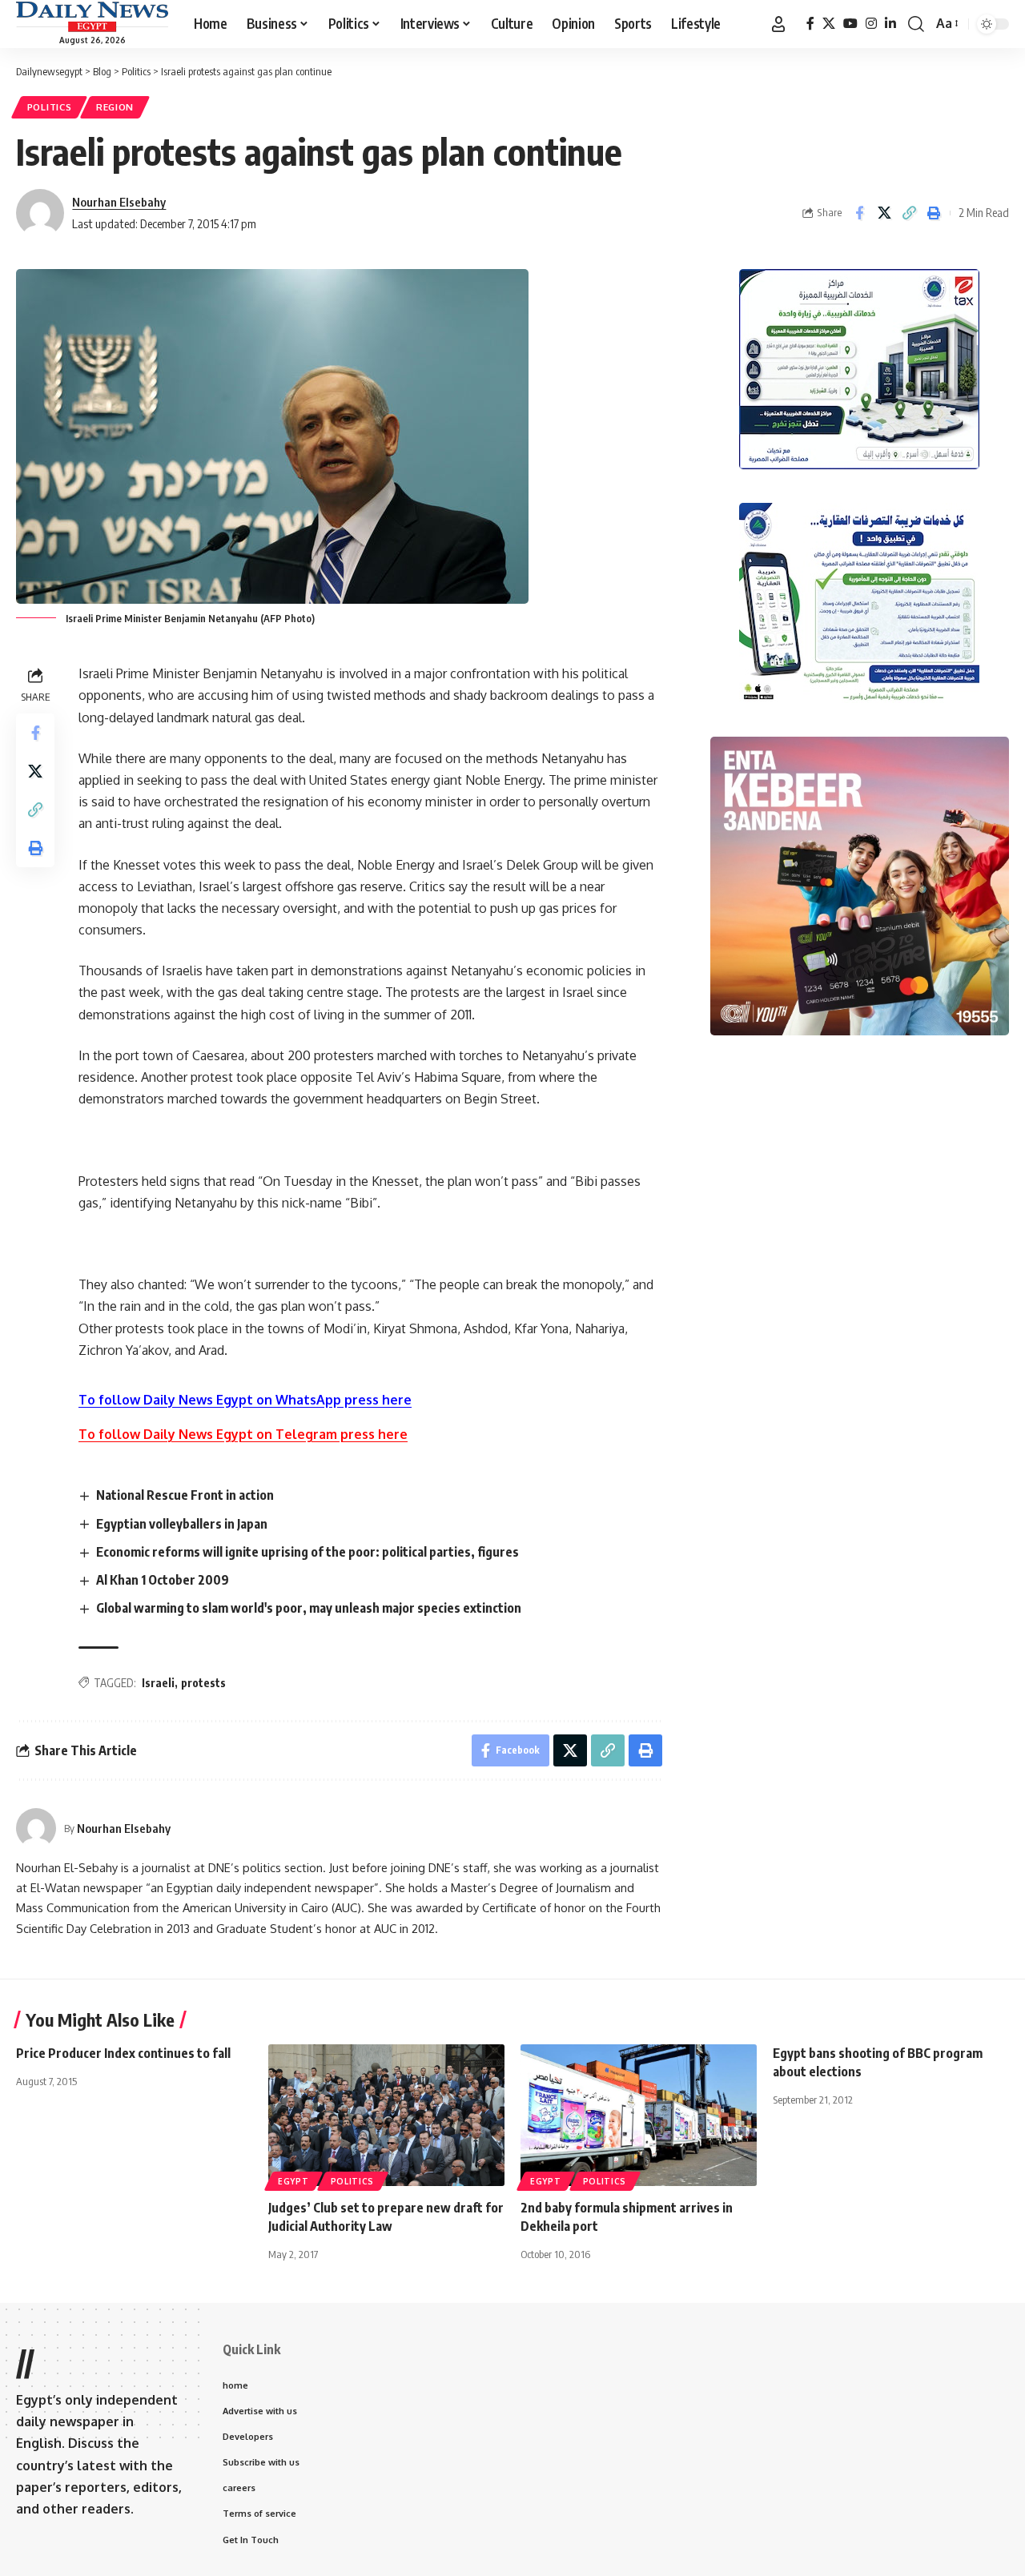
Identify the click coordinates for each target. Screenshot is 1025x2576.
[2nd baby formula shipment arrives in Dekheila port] (639, 2115)
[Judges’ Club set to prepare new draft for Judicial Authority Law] (386, 2115)
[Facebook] (810, 24)
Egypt (293, 2181)
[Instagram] (871, 24)
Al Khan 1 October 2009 (163, 1580)
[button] (778, 24)
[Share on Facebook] (859, 213)
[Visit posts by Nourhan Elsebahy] (36, 1828)
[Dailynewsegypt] (92, 17)
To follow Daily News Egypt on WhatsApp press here (245, 1400)
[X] (829, 24)
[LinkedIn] (890, 24)
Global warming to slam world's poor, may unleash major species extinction (309, 1608)
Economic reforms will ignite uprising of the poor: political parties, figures (307, 1552)
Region (115, 107)
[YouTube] (850, 24)
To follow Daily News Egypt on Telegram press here (243, 1434)
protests (203, 1683)
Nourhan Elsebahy (119, 202)
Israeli (158, 1683)
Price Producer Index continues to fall (123, 2053)
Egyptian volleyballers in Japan (182, 1524)
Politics (50, 107)
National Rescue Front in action (185, 1495)
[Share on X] (884, 213)
